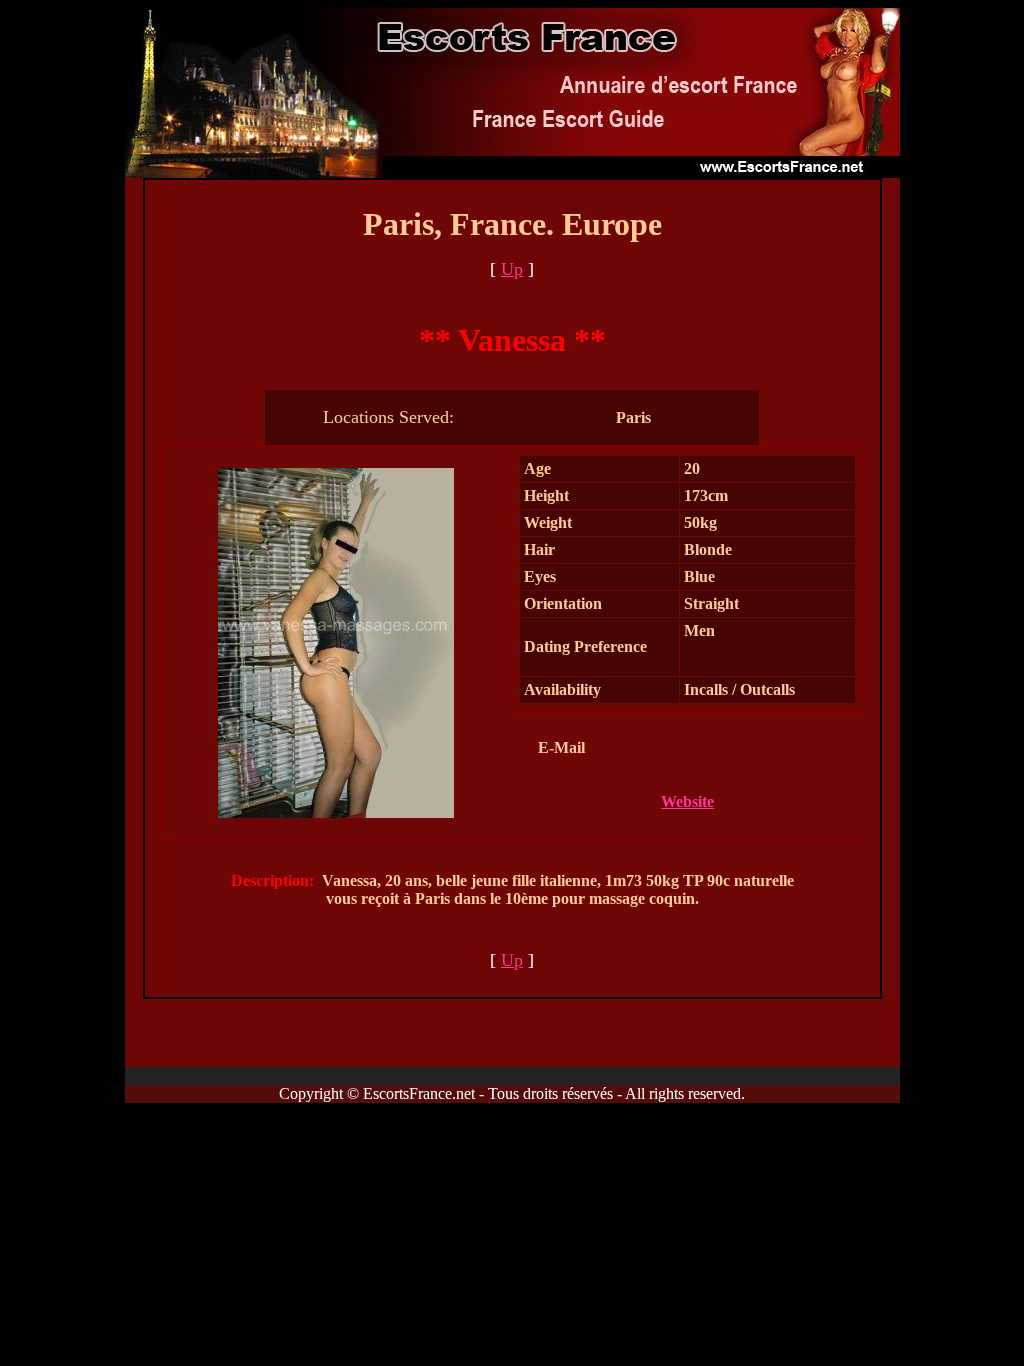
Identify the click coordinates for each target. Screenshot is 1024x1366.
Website (687, 801)
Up (512, 269)
